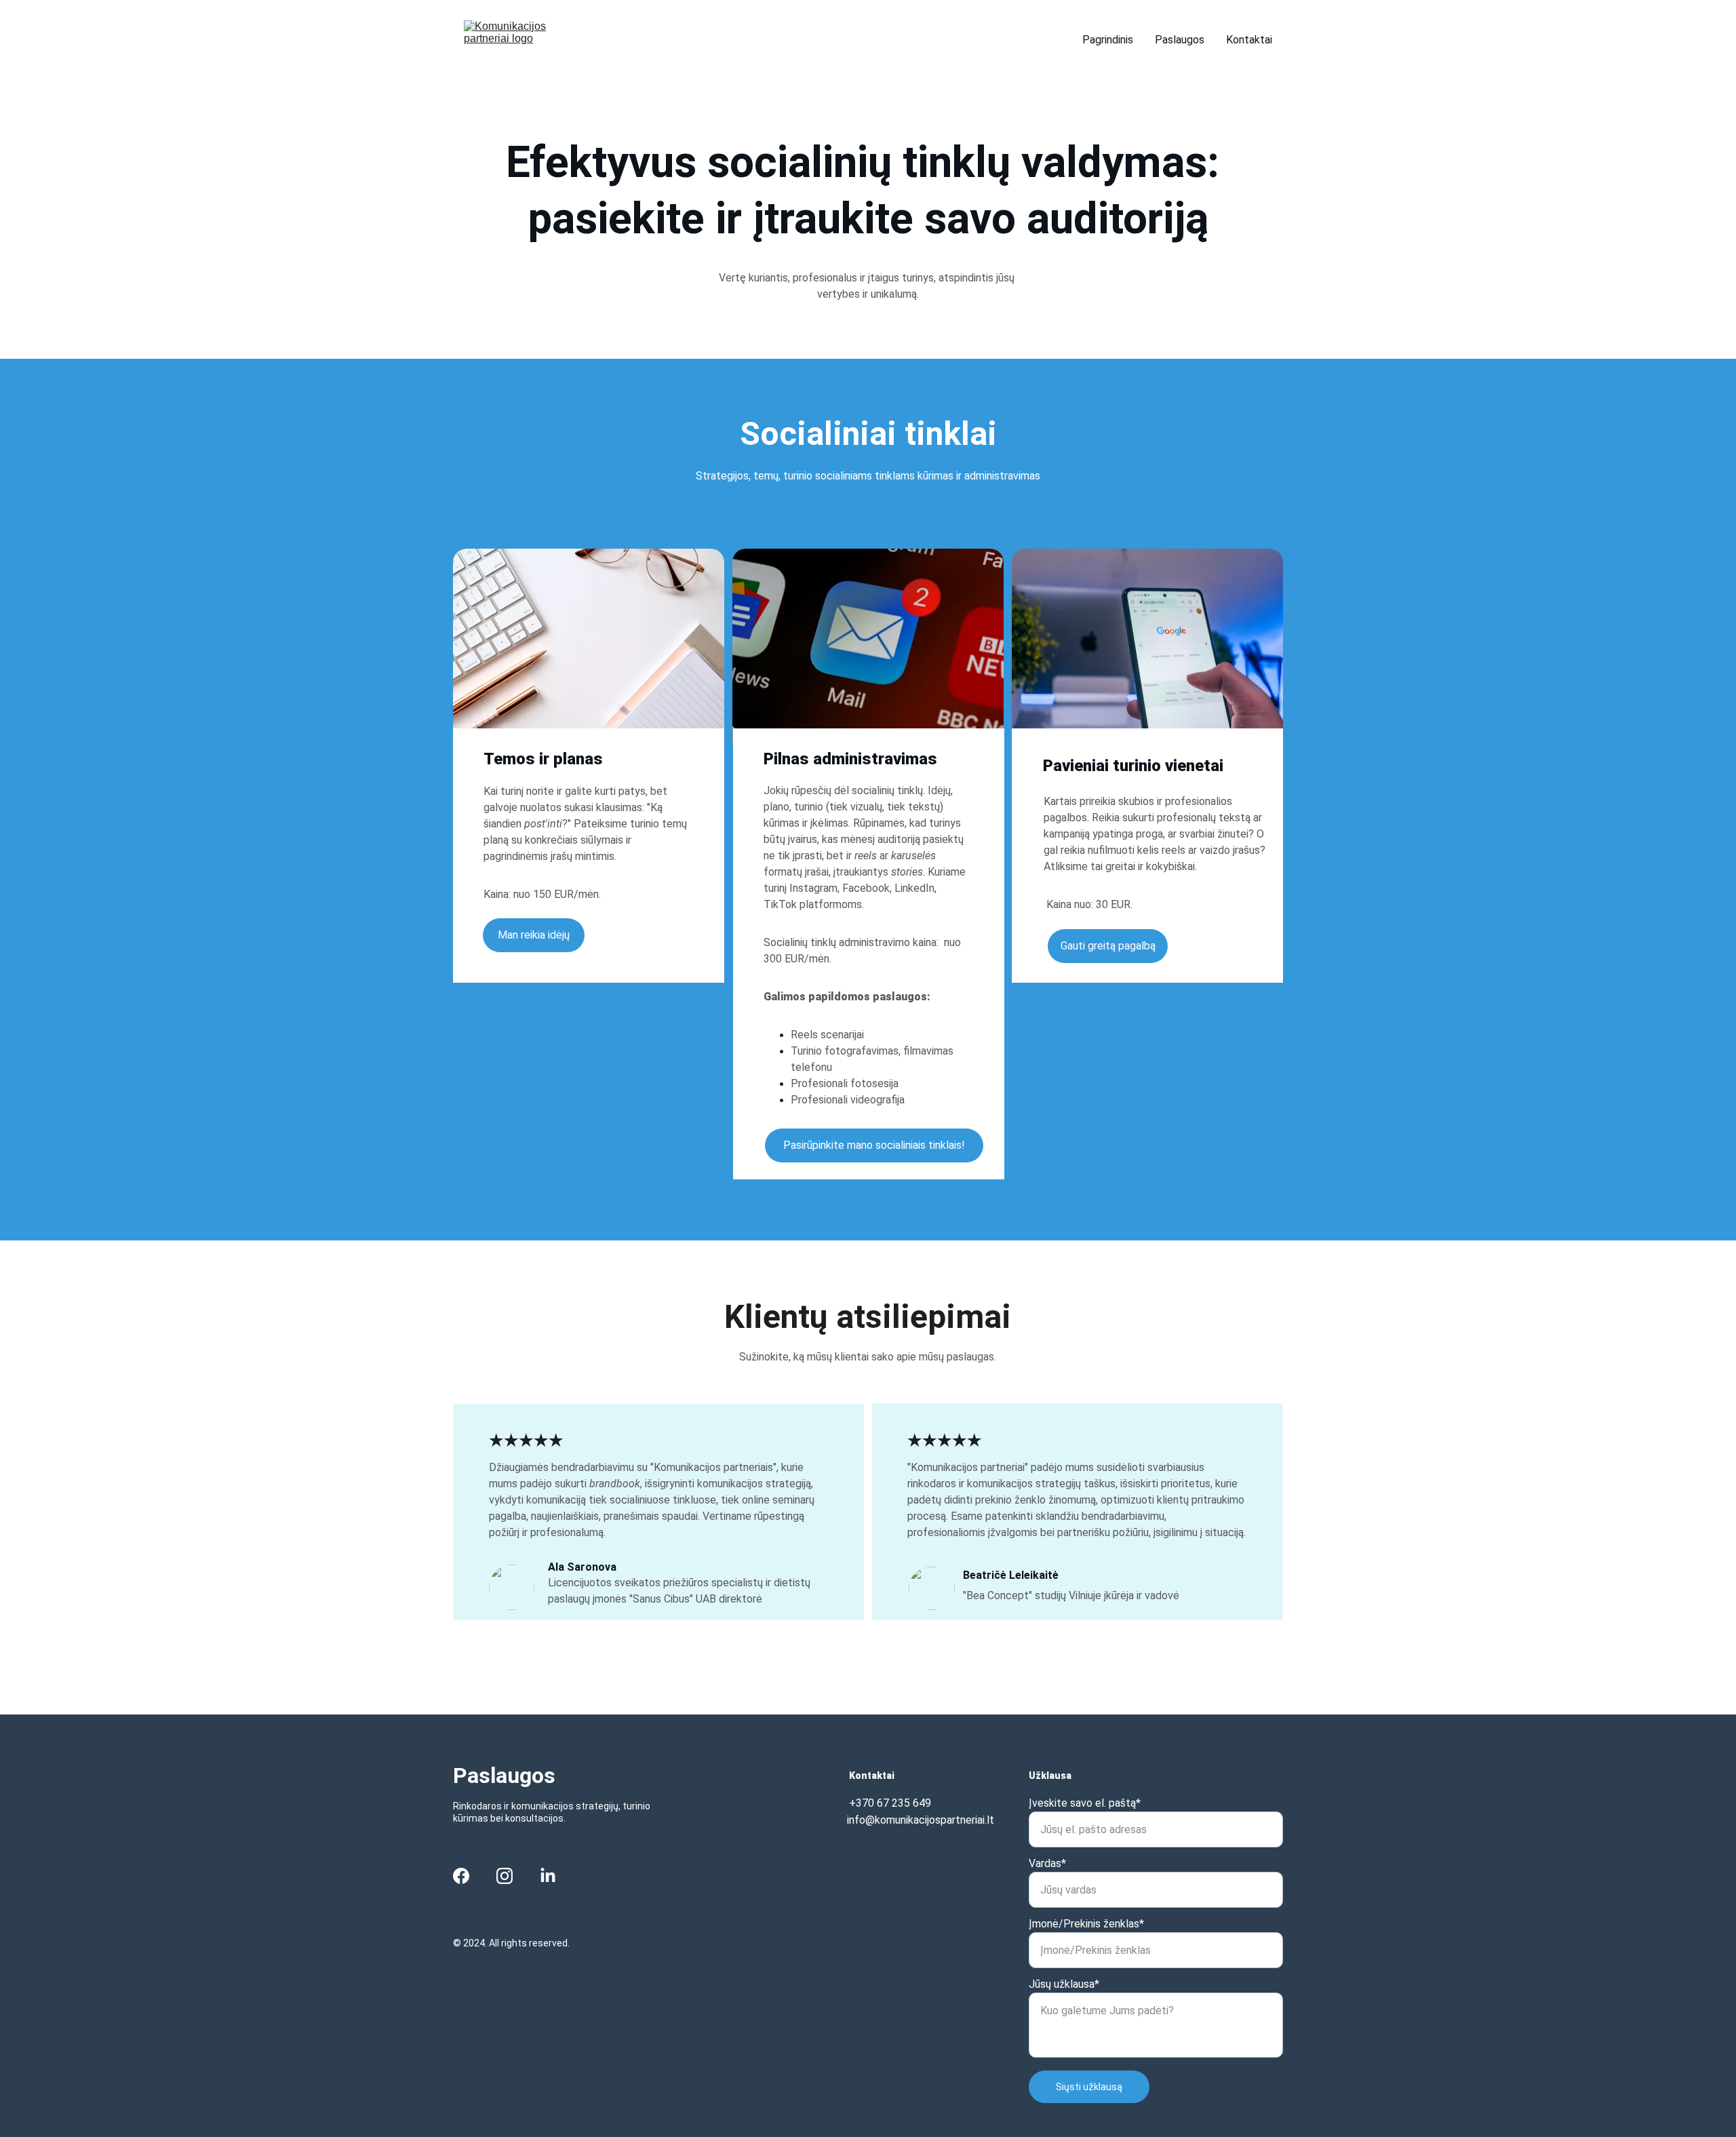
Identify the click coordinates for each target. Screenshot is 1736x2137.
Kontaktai (1249, 40)
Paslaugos (1180, 40)
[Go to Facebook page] (461, 1876)
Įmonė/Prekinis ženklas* (1086, 1924)
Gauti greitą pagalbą (1108, 946)
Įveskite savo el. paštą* (1085, 1803)
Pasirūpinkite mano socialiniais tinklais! (874, 1145)
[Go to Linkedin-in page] (548, 1876)
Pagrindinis (1108, 40)
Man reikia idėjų (534, 935)
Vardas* (1047, 1863)
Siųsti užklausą (1089, 2087)
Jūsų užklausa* (1064, 1984)
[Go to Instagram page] (505, 1876)
